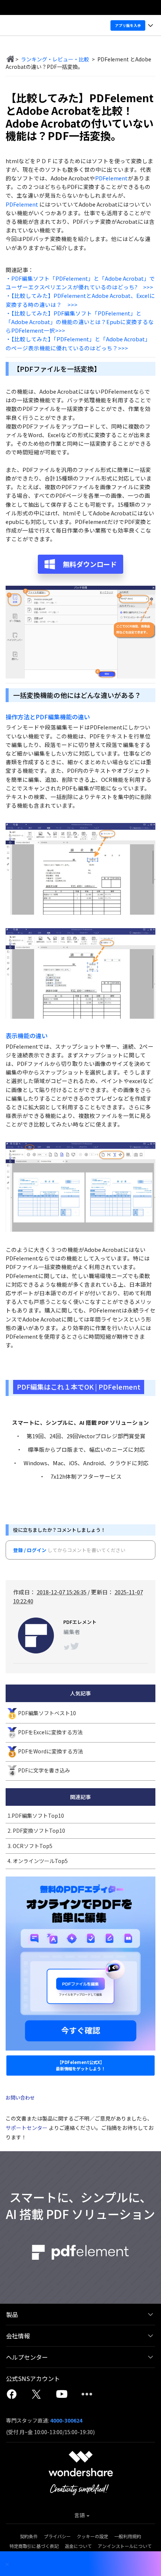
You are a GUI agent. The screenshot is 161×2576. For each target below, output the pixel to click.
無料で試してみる (81, 1308)
